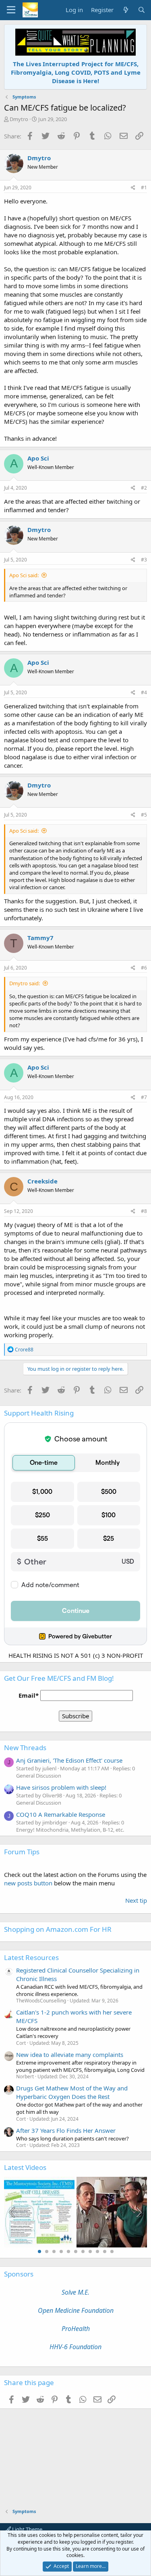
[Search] (142, 10)
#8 (144, 1211)
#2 (144, 488)
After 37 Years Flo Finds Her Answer (66, 2130)
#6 (144, 968)
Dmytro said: (25, 983)
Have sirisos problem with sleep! (61, 1787)
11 (112, 2251)
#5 (144, 815)
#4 (144, 692)
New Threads (25, 1748)
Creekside (42, 1181)
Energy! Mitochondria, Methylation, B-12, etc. (70, 1830)
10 (105, 2251)
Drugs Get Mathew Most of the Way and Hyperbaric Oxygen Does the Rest (72, 2092)
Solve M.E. (75, 2292)
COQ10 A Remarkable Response (61, 1814)
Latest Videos (25, 2167)
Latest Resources (31, 1957)
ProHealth (76, 2329)
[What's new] (125, 10)
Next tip (136, 1900)
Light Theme (27, 2529)
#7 (144, 1097)
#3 (144, 560)
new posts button (29, 1883)
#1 (144, 187)
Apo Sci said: (24, 575)
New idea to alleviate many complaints (70, 2055)
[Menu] (11, 10)
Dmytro (19, 119)
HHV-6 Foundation (75, 2347)
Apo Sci (38, 458)
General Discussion (39, 1776)
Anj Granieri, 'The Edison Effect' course (69, 1760)
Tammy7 (40, 938)
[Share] (133, 188)
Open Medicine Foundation (76, 2310)
